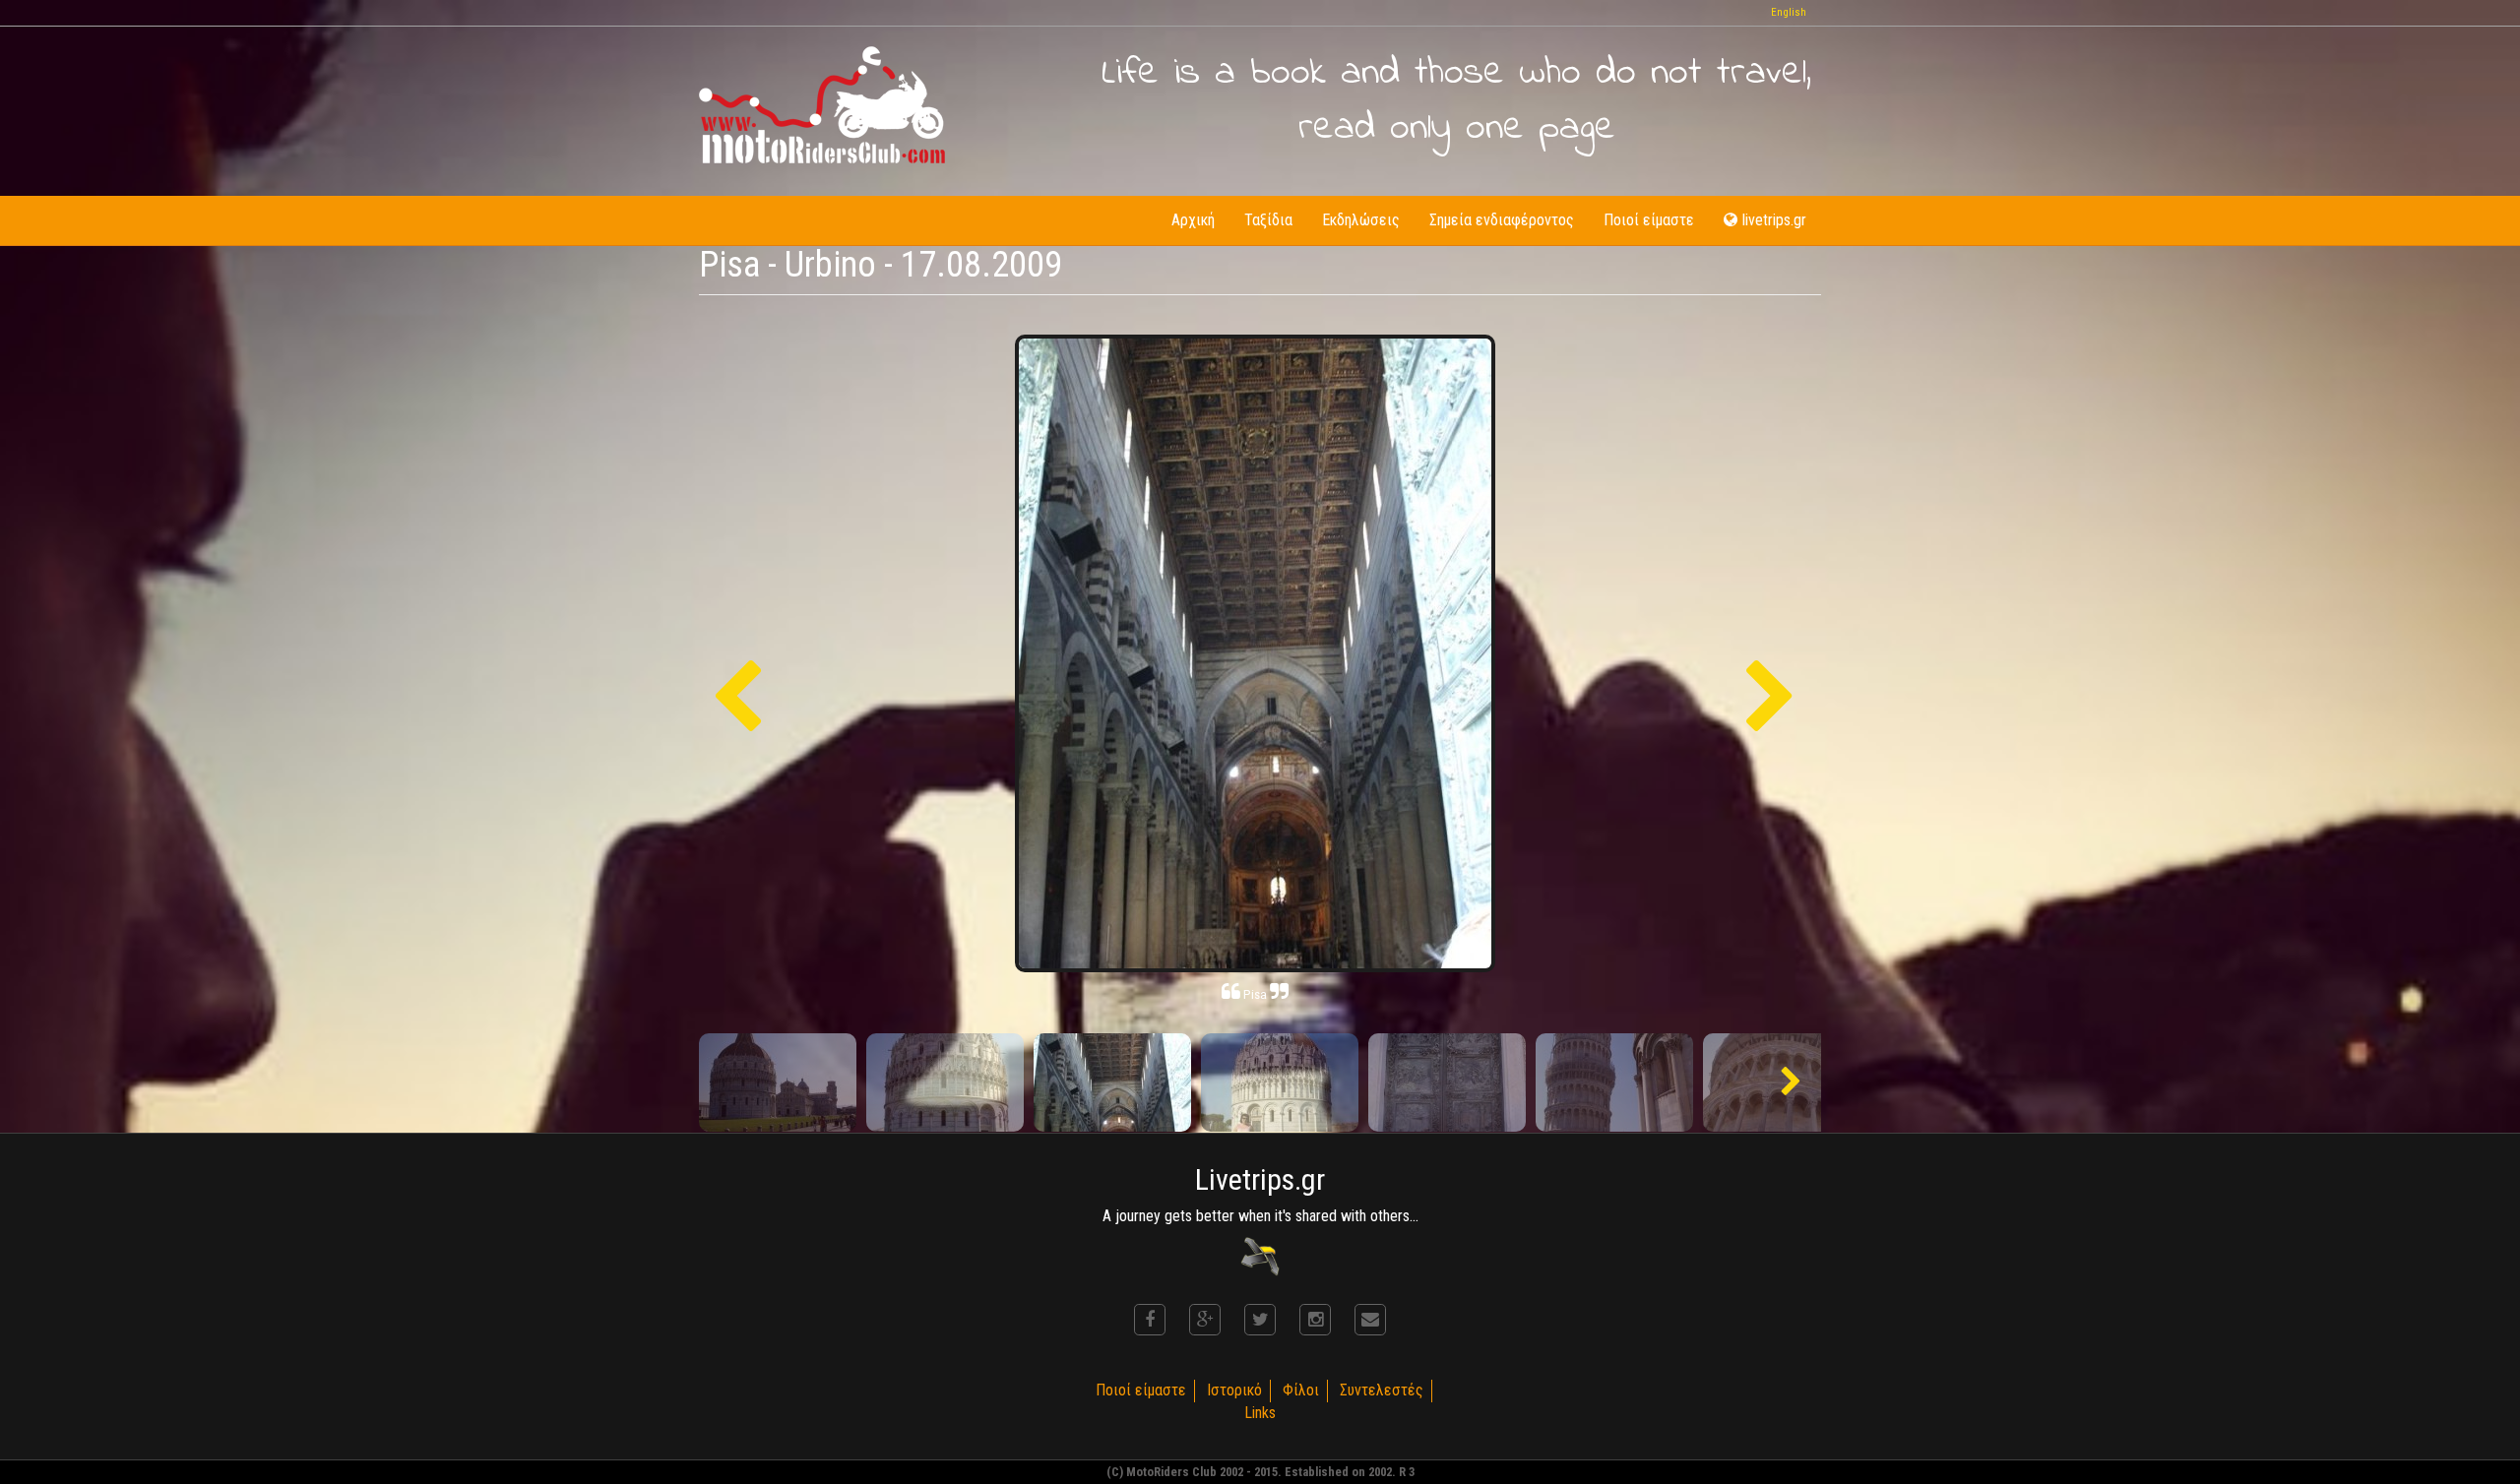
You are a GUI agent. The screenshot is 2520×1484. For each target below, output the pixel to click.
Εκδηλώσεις (1361, 220)
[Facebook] (1150, 1320)
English (1789, 12)
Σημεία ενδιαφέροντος (1502, 220)
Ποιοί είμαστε (1649, 220)
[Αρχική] (822, 105)
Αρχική (1193, 220)
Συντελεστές (1382, 1390)
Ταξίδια (1268, 220)
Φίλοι (1301, 1390)
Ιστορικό (1234, 1390)
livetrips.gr (1774, 220)
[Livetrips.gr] (1260, 1256)
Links (1260, 1413)
